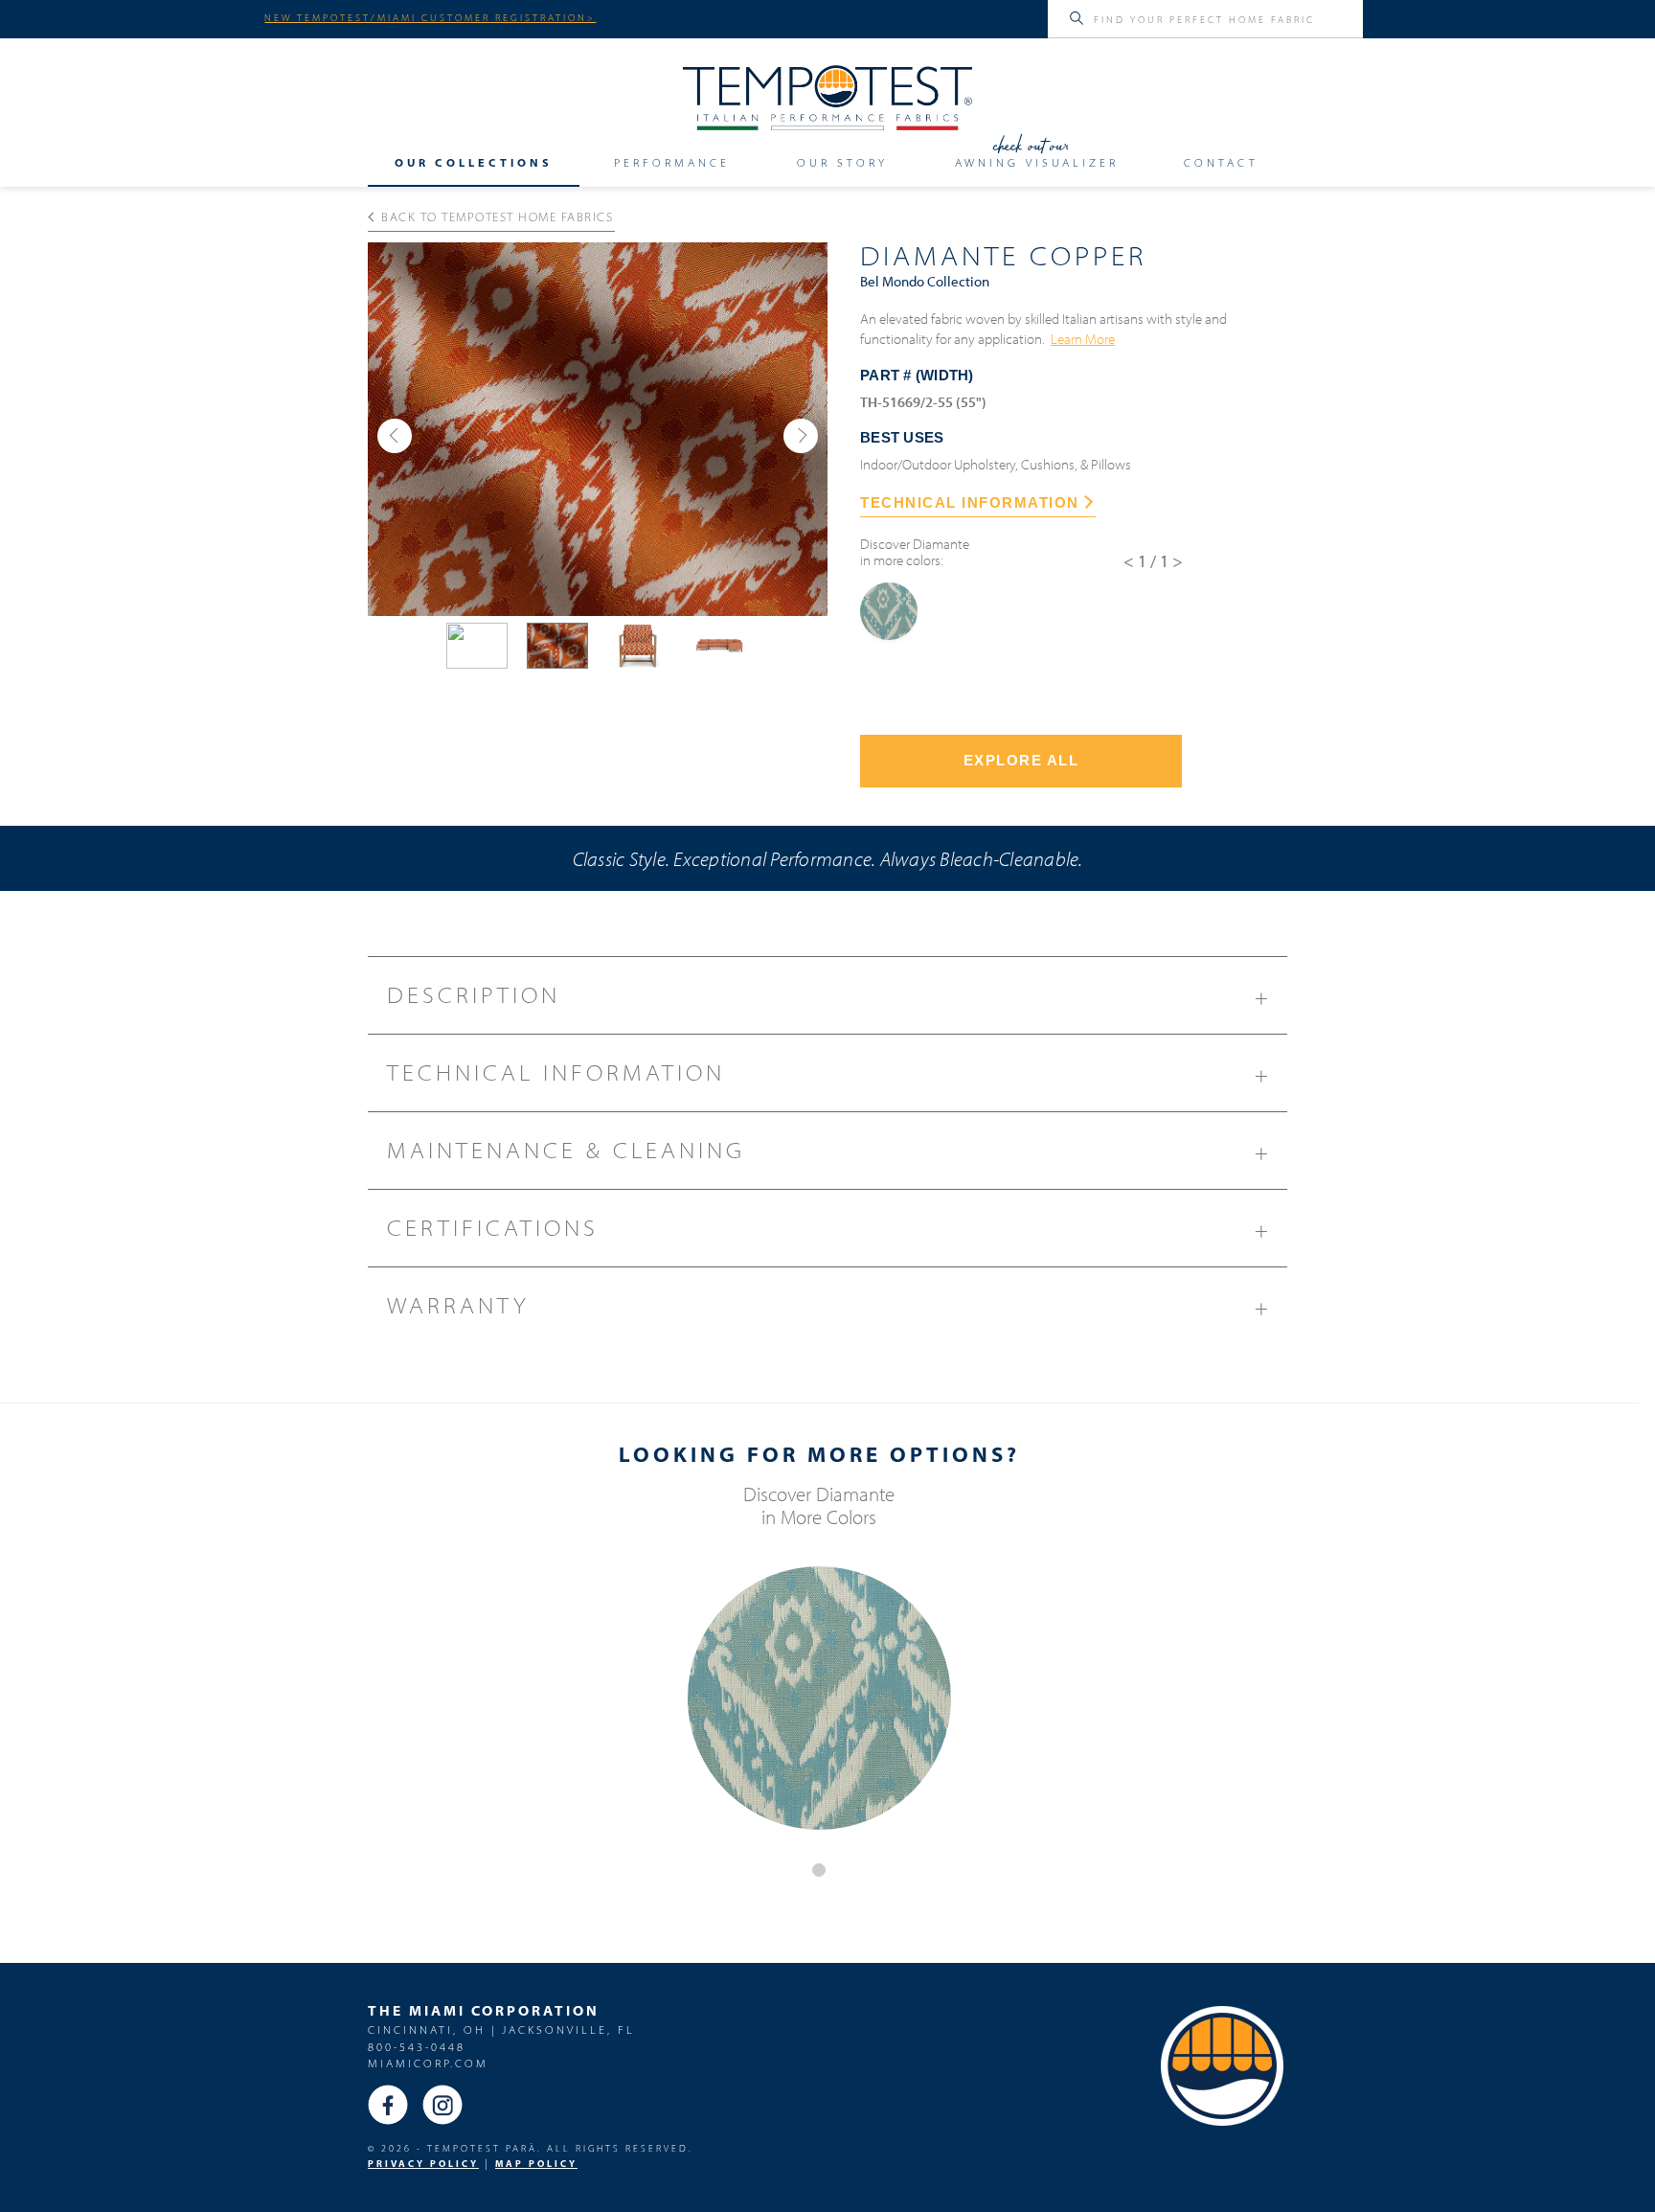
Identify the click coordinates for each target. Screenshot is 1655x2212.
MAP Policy (536, 2164)
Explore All (1021, 760)
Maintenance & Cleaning (829, 1151)
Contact (1221, 163)
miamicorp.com (428, 2063)
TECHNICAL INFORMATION (970, 502)
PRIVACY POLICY (423, 2164)
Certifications (829, 1229)
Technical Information (829, 1073)
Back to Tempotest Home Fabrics (497, 217)
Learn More (1083, 338)
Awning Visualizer (1037, 163)
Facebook (388, 2105)
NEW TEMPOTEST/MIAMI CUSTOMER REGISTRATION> (430, 17)
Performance (672, 163)
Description (829, 996)
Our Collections (474, 163)
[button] (395, 436)
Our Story (842, 163)
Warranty (829, 1306)
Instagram (442, 2105)
